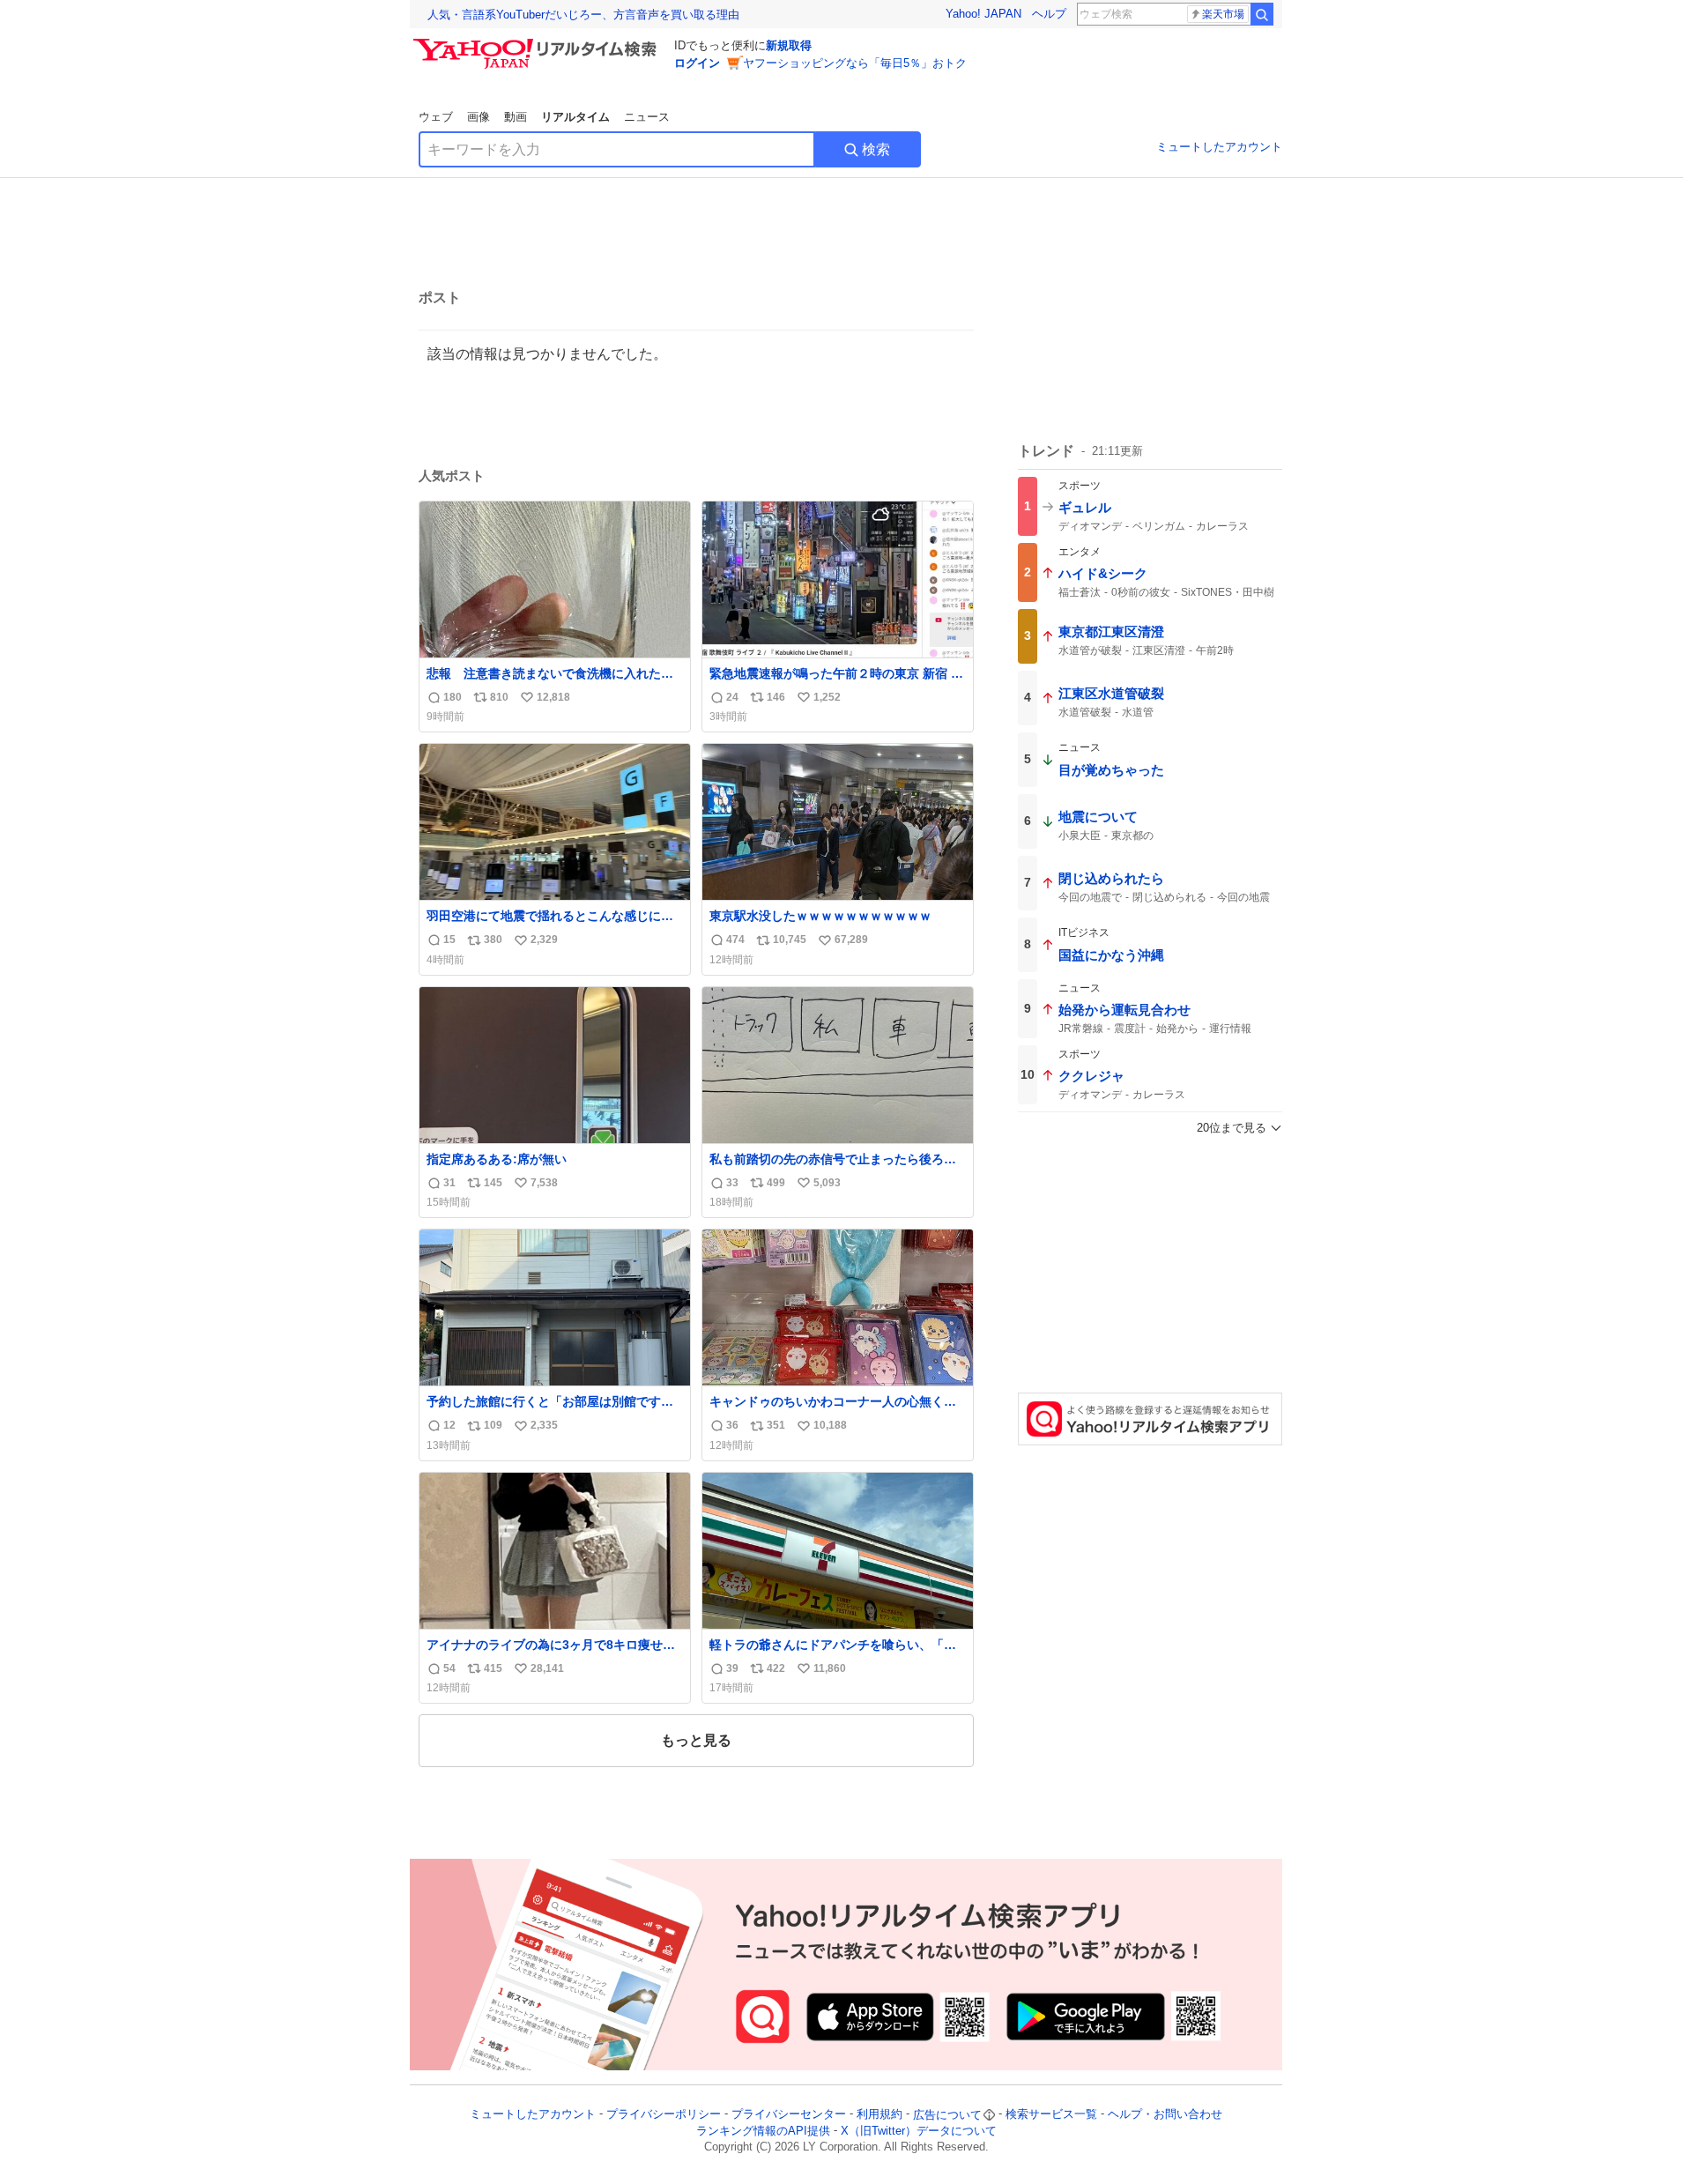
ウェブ (436, 117)
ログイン (697, 63)
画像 (479, 117)
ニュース (647, 117)
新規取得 (789, 45)
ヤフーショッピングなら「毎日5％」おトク (855, 63)
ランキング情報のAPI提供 (763, 2131)
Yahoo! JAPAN (983, 14)
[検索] (1262, 14)
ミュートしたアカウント (1219, 147)
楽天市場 (1223, 14)
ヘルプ (1049, 14)
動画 (516, 117)
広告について (947, 2115)
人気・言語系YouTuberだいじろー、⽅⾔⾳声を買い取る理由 (583, 15)
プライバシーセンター (789, 2115)
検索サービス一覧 (1051, 2115)
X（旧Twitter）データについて (919, 2131)
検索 (876, 149)
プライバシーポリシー (664, 2115)
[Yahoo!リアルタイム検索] (538, 43)
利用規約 (879, 2115)
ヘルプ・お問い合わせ (1165, 2115)
